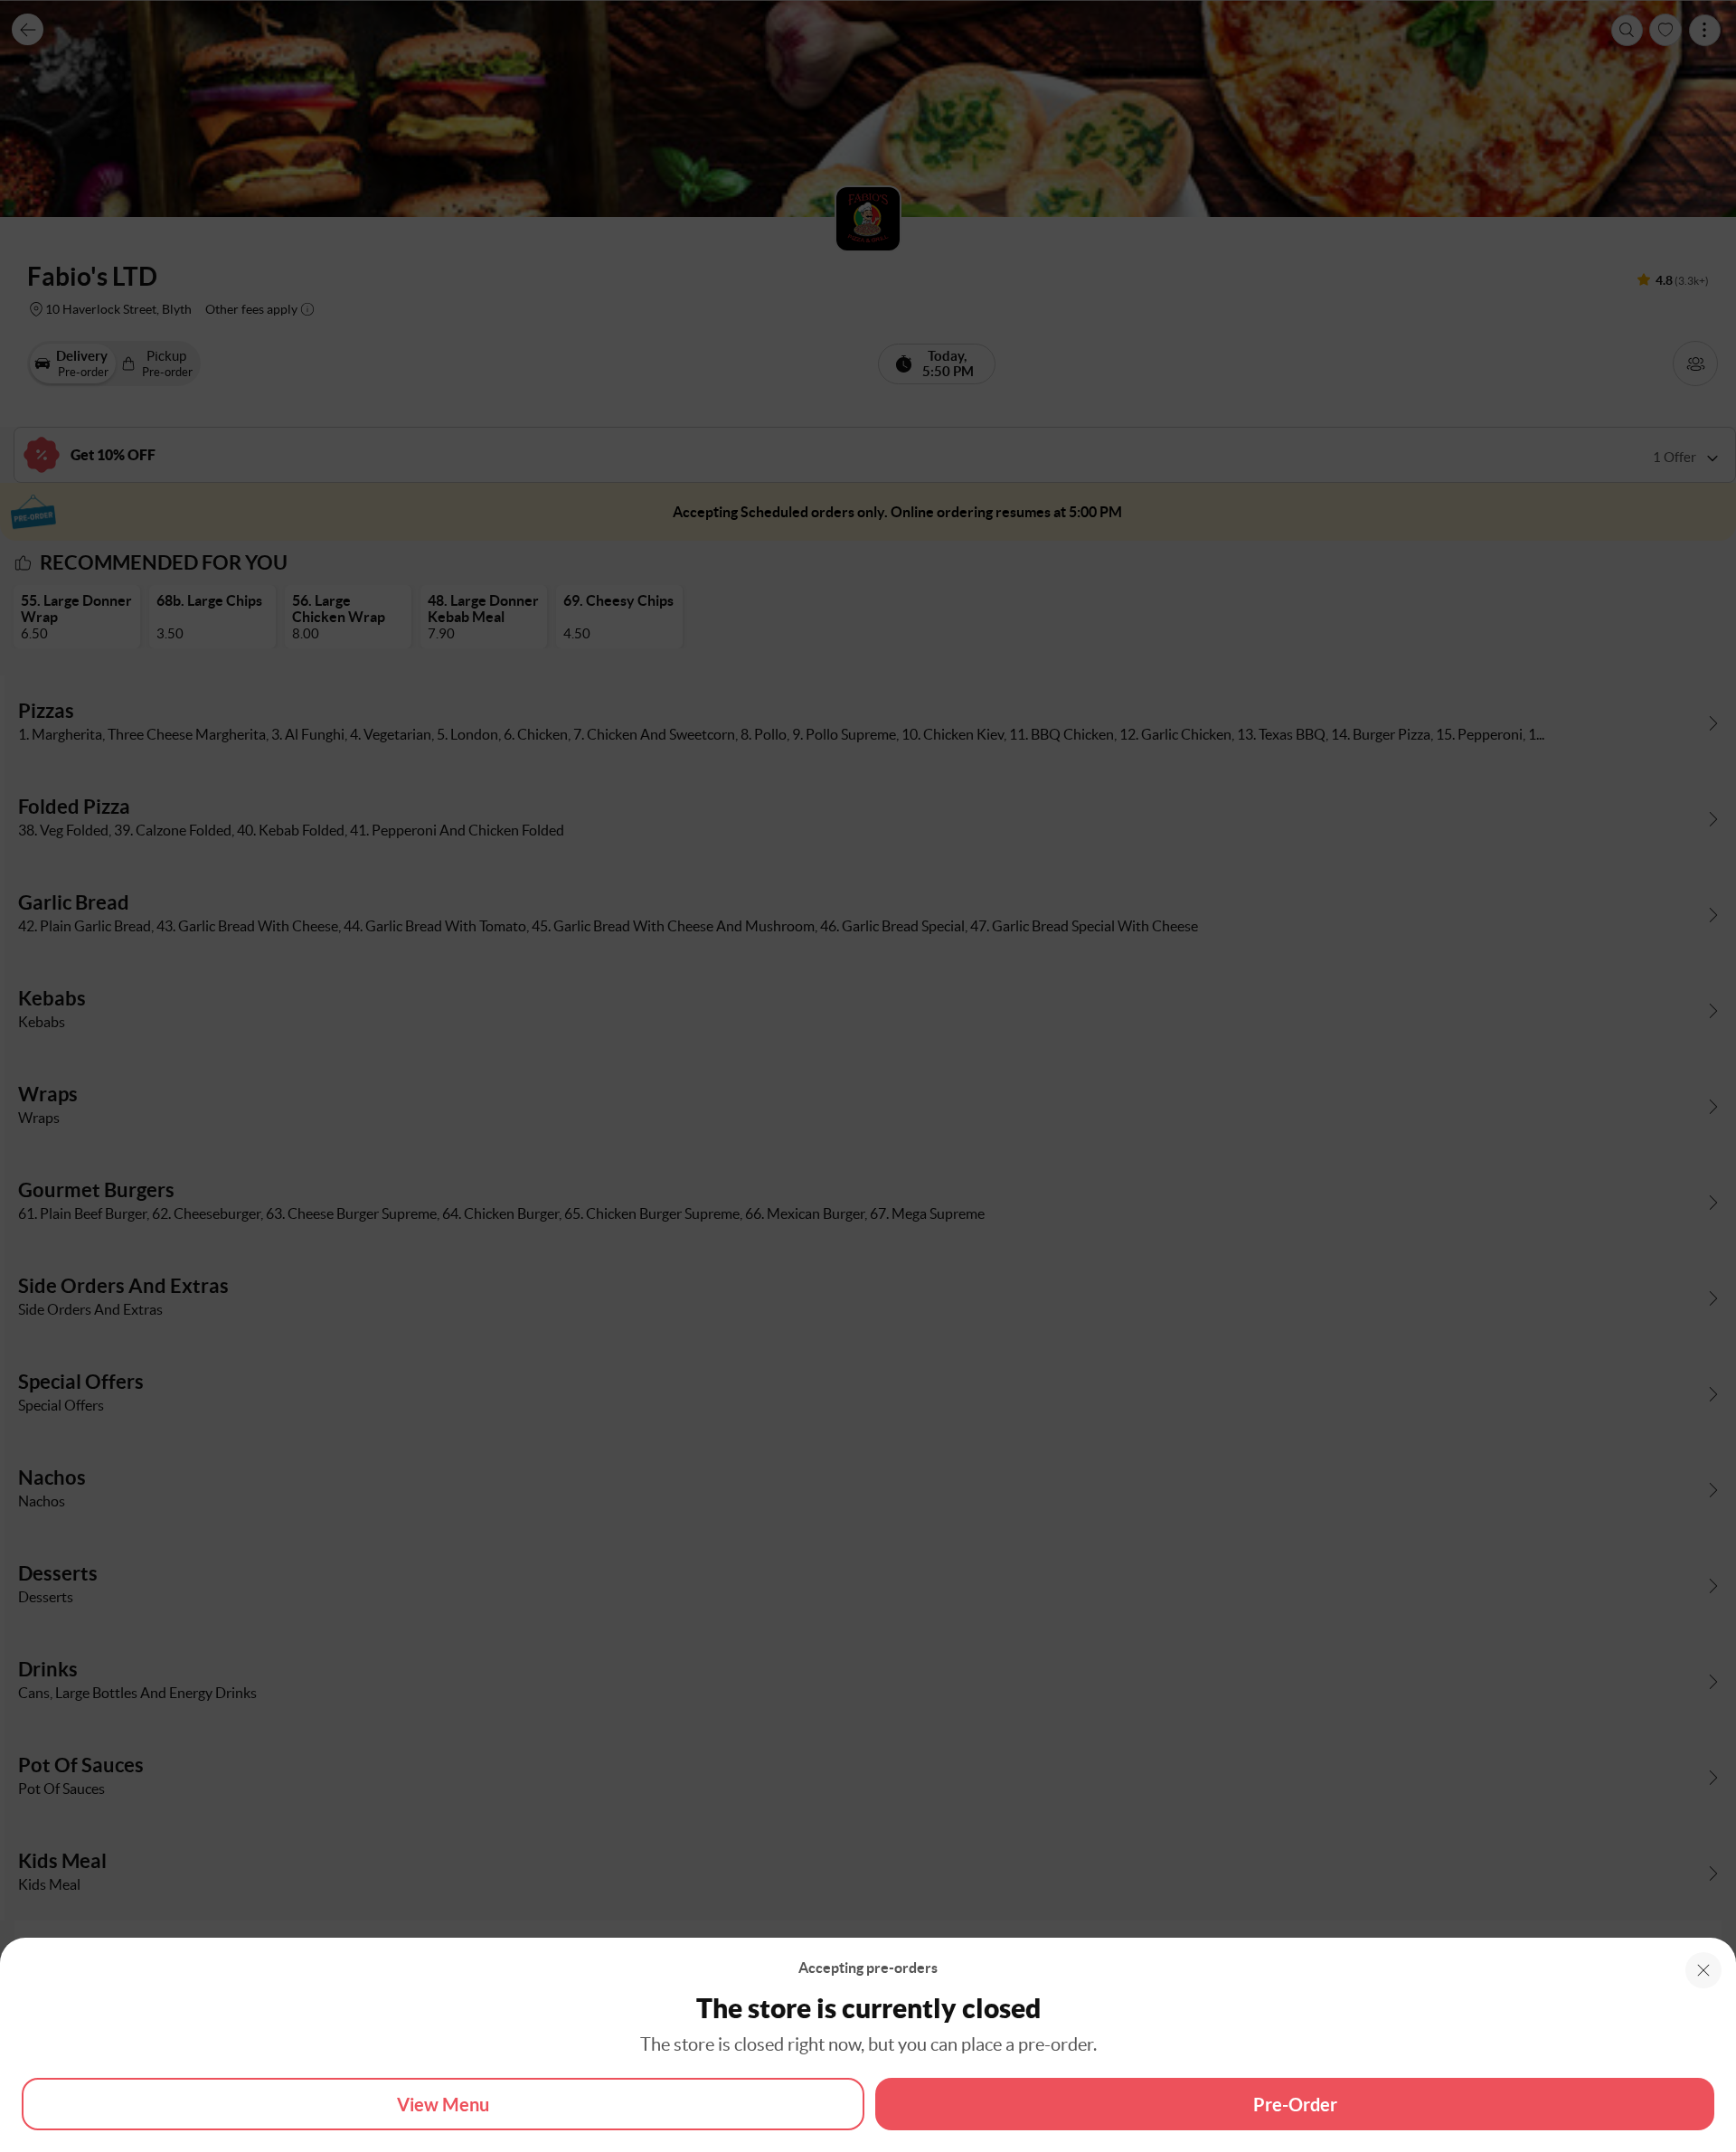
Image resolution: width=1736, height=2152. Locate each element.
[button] (1703, 1970)
